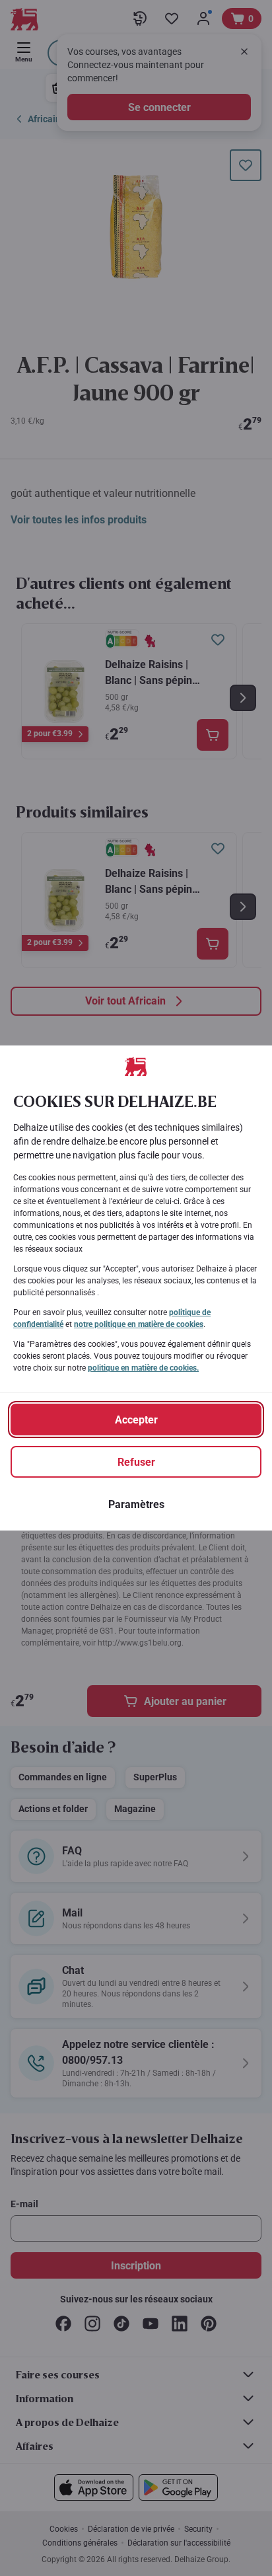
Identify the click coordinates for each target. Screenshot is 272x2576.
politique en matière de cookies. (143, 1368)
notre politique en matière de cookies (139, 1324)
